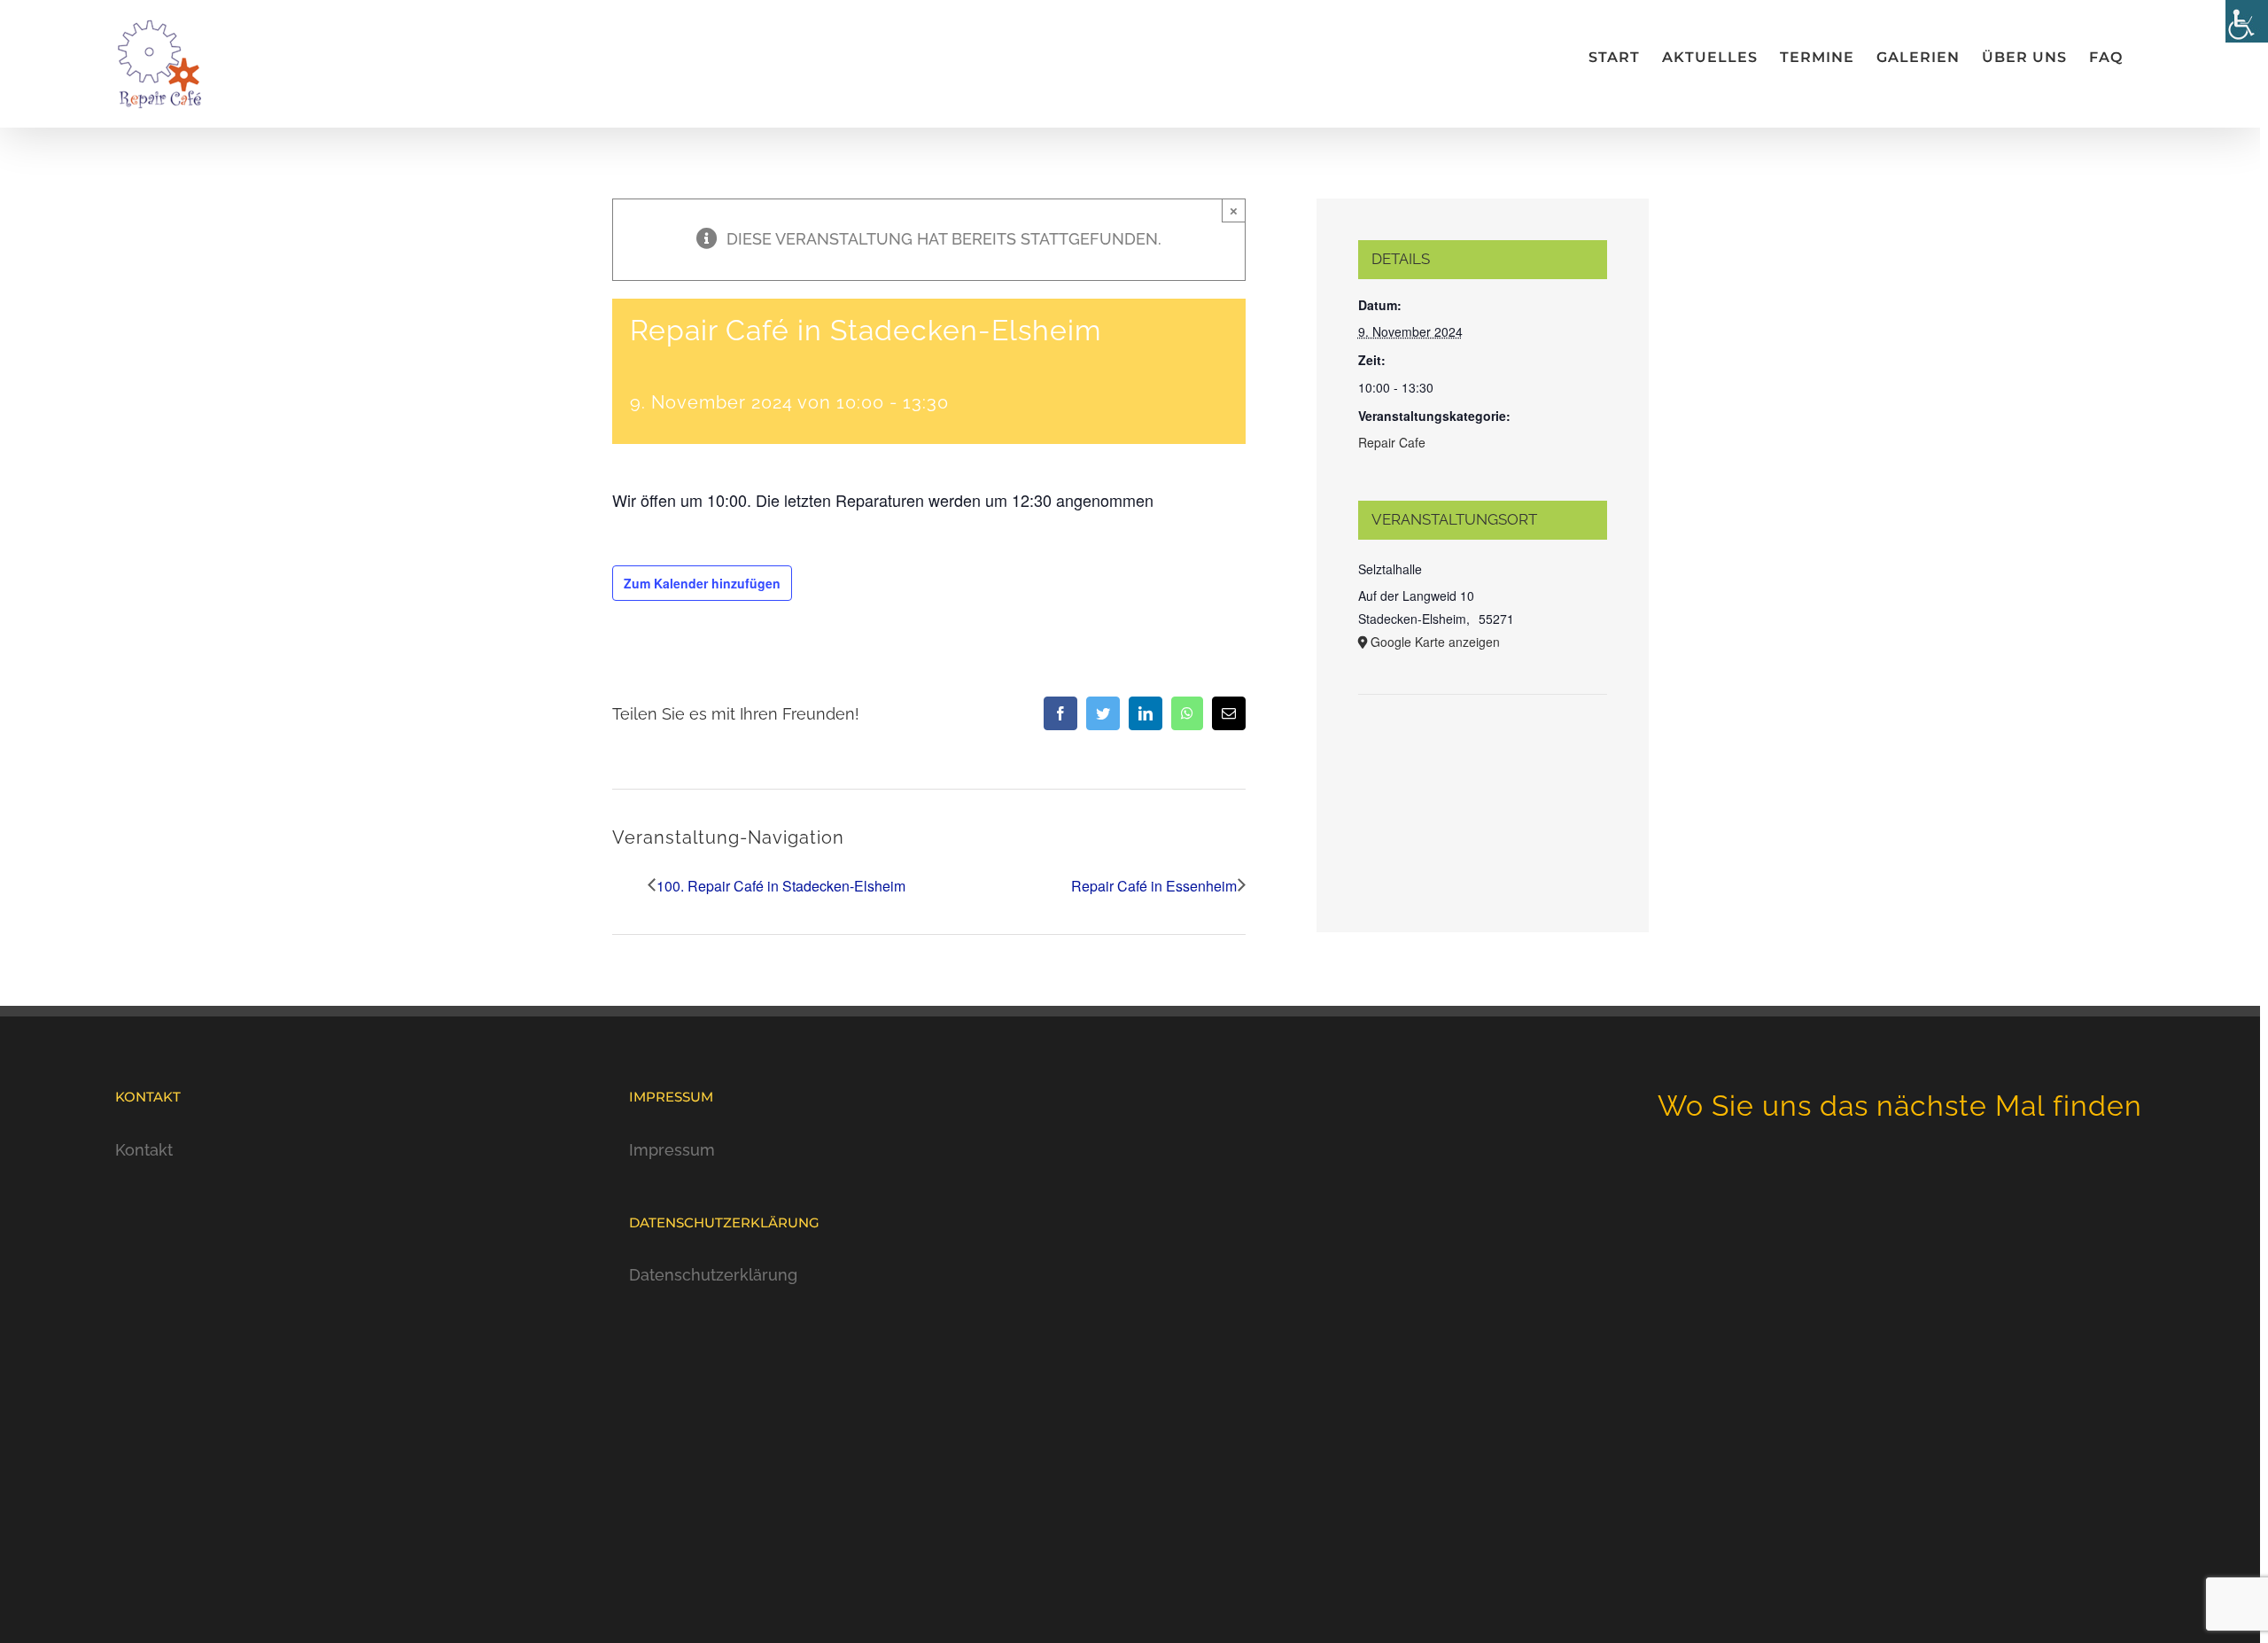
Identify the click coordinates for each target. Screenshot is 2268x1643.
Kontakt (144, 1150)
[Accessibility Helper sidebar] (2247, 21)
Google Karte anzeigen (1435, 642)
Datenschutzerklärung (713, 1275)
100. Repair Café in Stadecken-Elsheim (781, 886)
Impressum (672, 1150)
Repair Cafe (1392, 442)
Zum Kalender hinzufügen (702, 583)
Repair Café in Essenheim (1154, 886)
